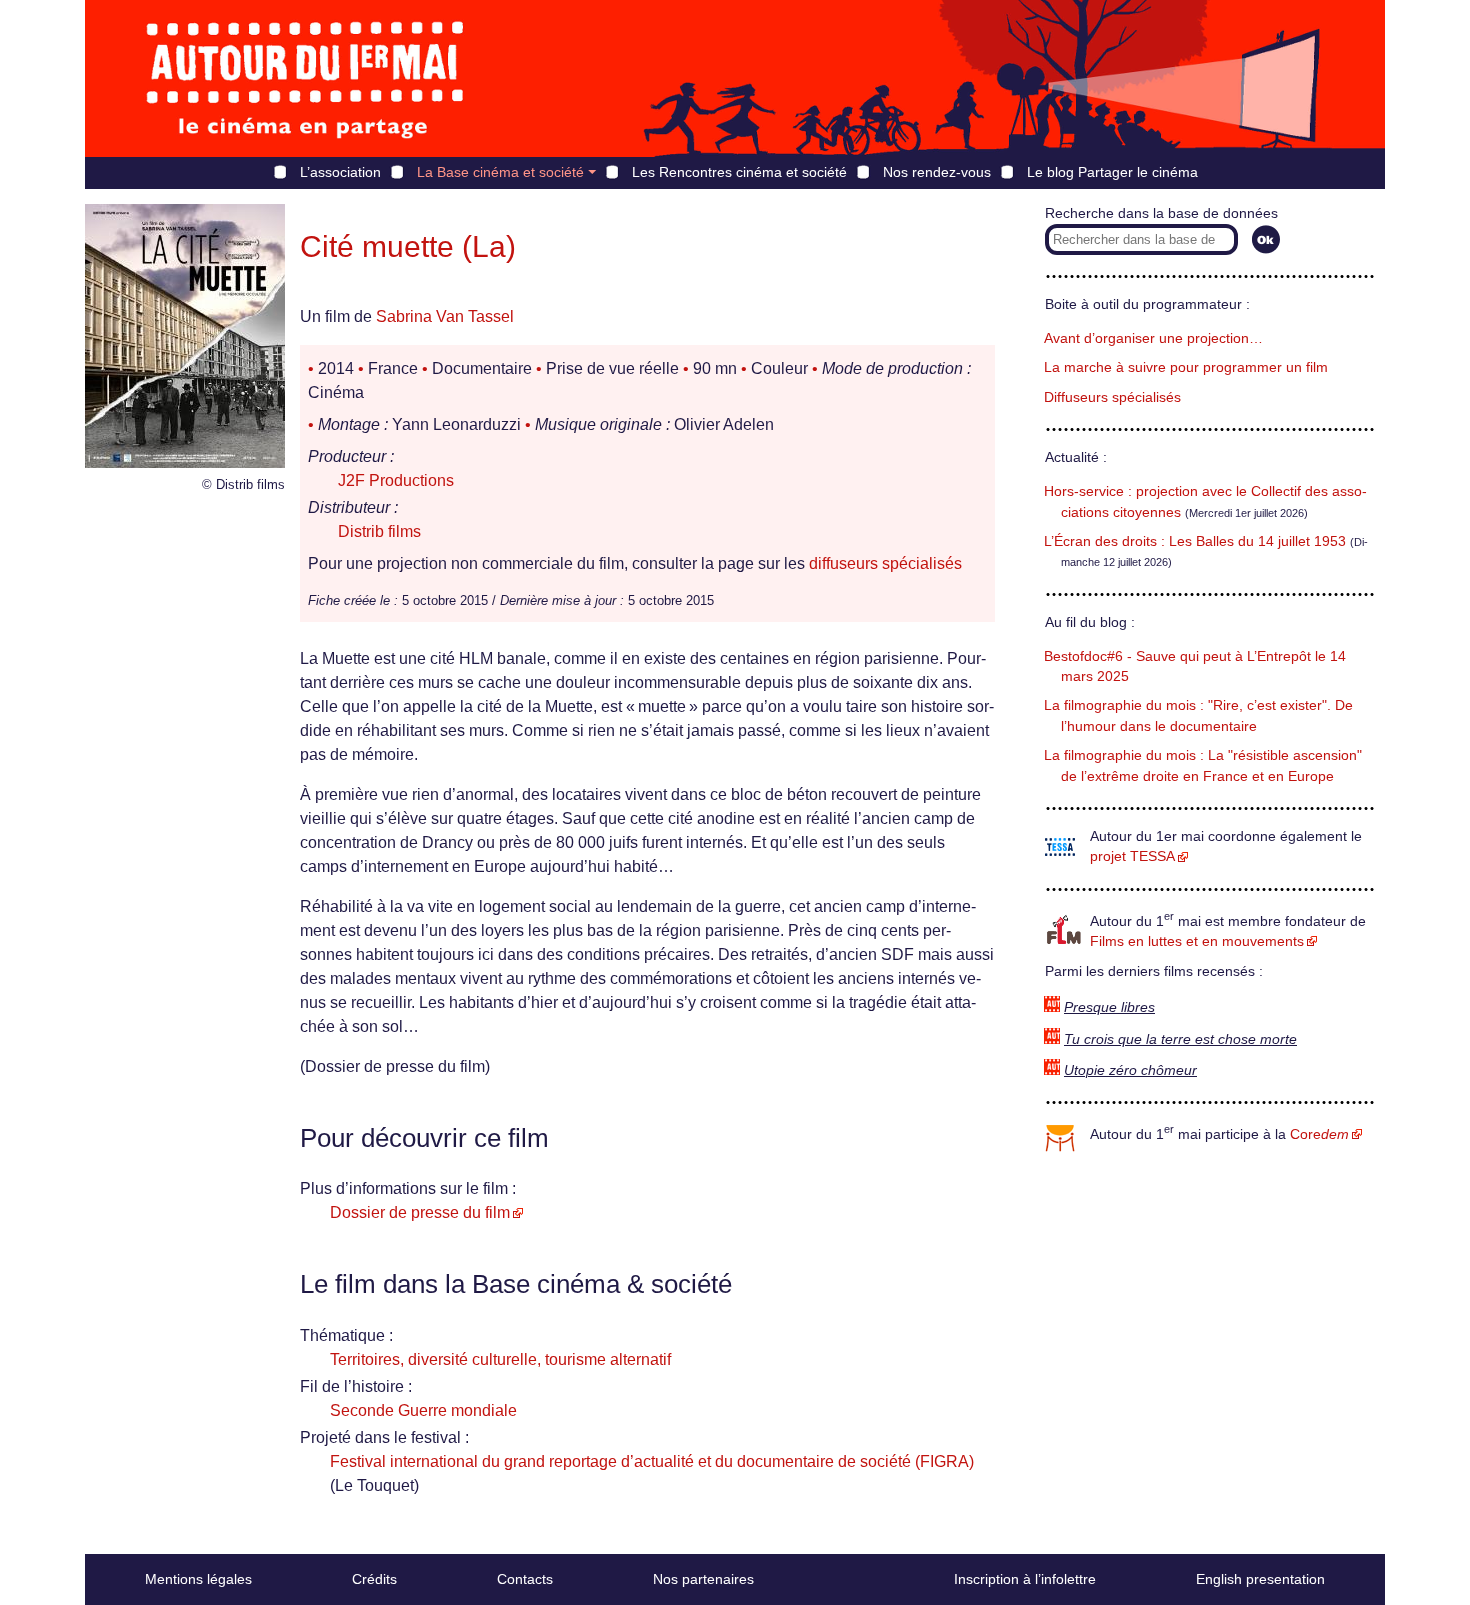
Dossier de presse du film (420, 1212)
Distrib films (379, 531)
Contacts (525, 1579)
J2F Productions (396, 480)
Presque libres (1109, 1007)
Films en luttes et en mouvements (1197, 941)
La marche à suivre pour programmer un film (1186, 367)
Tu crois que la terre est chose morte (1180, 1039)
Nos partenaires (703, 1579)
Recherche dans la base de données (1161, 213)
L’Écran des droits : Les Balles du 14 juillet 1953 (1195, 541)
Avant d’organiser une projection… (1153, 338)
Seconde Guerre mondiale (423, 1410)
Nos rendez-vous (937, 172)
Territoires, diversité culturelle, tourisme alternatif (500, 1359)
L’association (340, 172)
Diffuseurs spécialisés (1112, 397)
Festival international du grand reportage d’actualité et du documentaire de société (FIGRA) (652, 1461)
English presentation (1260, 1579)
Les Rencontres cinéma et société (739, 172)
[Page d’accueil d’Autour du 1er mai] (305, 78)
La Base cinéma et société (500, 172)
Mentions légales (198, 1579)
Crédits (374, 1579)
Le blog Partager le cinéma (1112, 172)
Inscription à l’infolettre (1025, 1579)
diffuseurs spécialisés (885, 563)
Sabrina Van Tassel (445, 316)
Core (1319, 1134)
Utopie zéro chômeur (1130, 1070)
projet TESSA (1132, 856)
